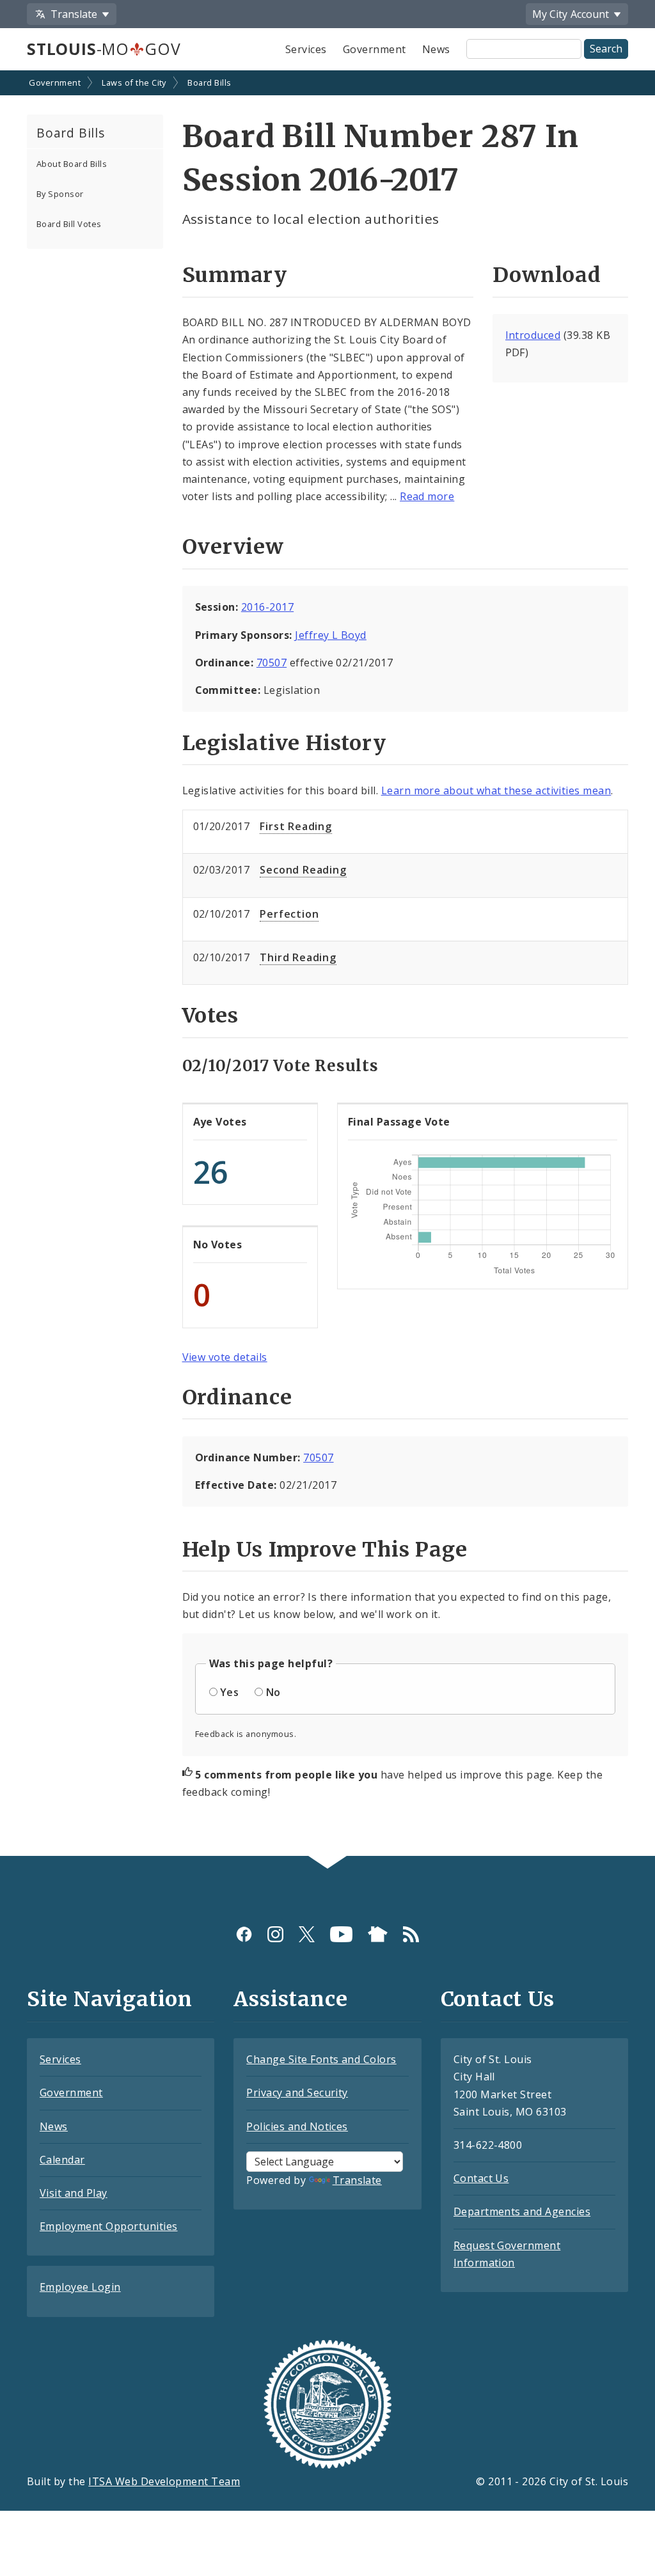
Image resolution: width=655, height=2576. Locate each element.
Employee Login (80, 2287)
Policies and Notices (297, 2126)
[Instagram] (275, 1934)
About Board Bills (72, 164)
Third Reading (298, 957)
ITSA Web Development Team (164, 2481)
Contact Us (481, 2178)
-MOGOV (104, 49)
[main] (327, 964)
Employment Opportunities (109, 2226)
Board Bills (209, 82)
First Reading (296, 826)
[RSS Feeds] (411, 1934)
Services (306, 49)
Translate (357, 2180)
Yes (229, 1692)
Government (375, 49)
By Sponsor (60, 194)
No (273, 1692)
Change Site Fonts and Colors (321, 2059)
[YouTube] (341, 1934)
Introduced (533, 335)
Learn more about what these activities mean (496, 790)
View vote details (225, 1357)
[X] (307, 1934)
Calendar (62, 2160)
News (436, 49)
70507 (272, 663)
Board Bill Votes (69, 224)
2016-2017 (267, 607)
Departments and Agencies (522, 2211)
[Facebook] (244, 1934)
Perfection (289, 914)
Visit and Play (74, 2193)
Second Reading (303, 870)
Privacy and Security (297, 2093)
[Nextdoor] (378, 1934)
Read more (427, 496)
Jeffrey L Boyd (331, 635)
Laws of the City (134, 82)
